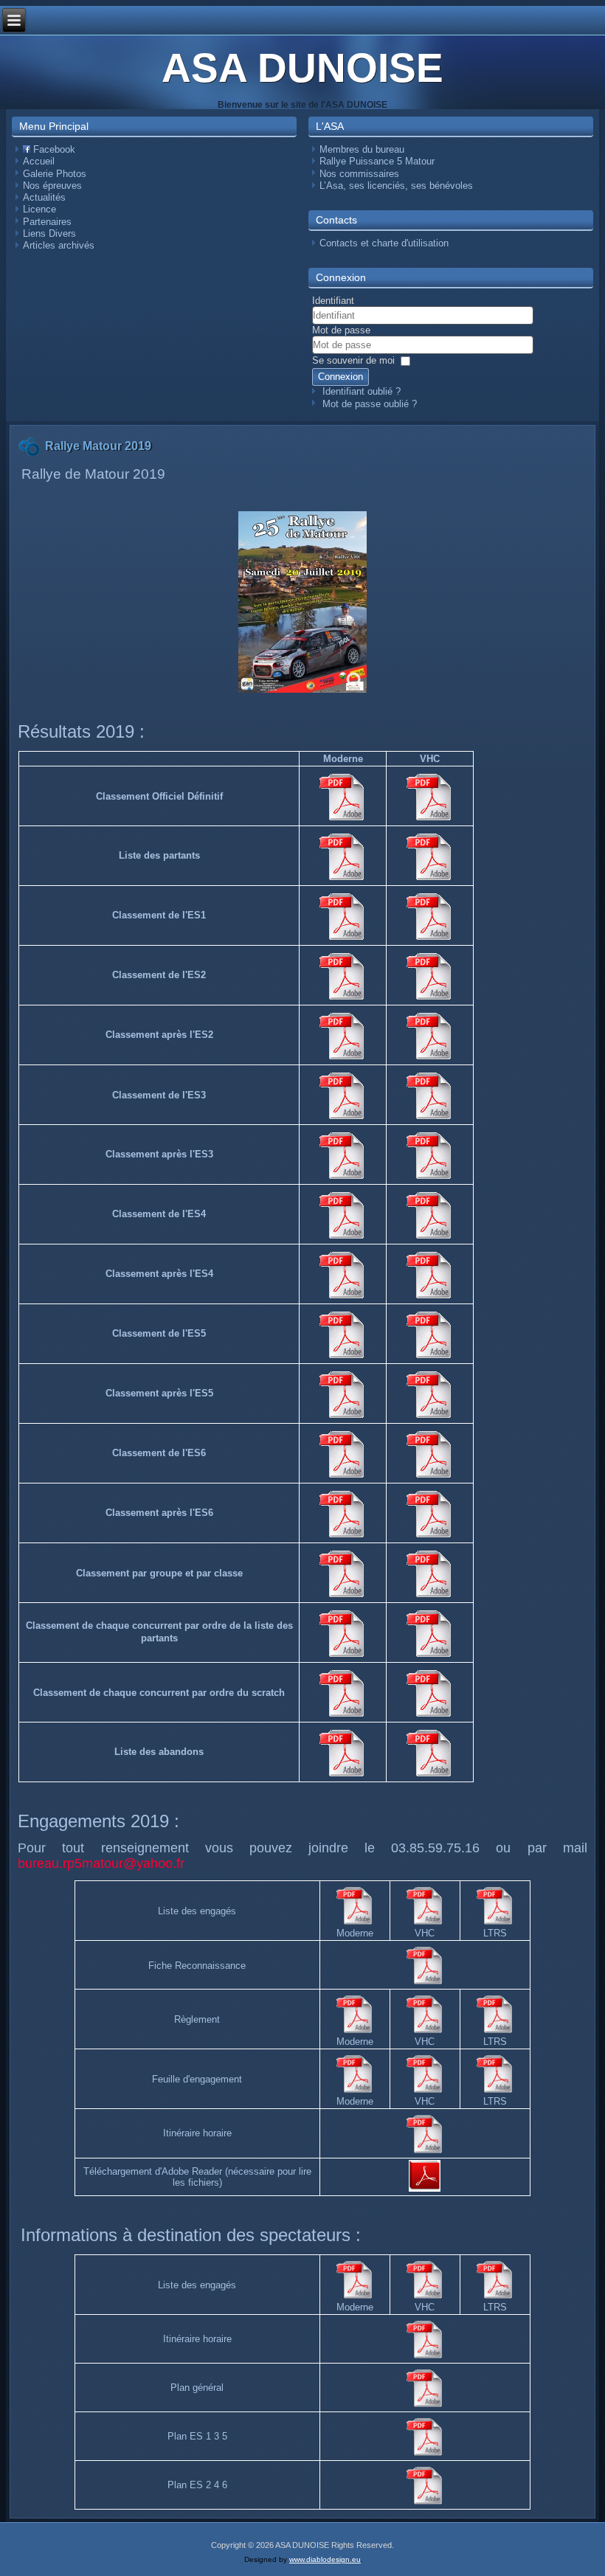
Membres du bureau (362, 149)
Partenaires (47, 222)
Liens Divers (49, 233)
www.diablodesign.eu (325, 2559)
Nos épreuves (52, 186)
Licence (39, 209)
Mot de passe (341, 330)
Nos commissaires (359, 174)
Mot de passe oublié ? (370, 404)
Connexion (340, 377)
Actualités (44, 197)
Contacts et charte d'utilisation (384, 243)
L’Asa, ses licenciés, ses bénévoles (396, 186)
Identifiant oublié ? (362, 391)
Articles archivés (59, 245)
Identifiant (333, 301)
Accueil (39, 161)
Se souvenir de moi (353, 360)
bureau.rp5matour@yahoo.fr (101, 1863)
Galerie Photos (55, 174)
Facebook (53, 149)
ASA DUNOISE (302, 68)
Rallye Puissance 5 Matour (377, 161)
